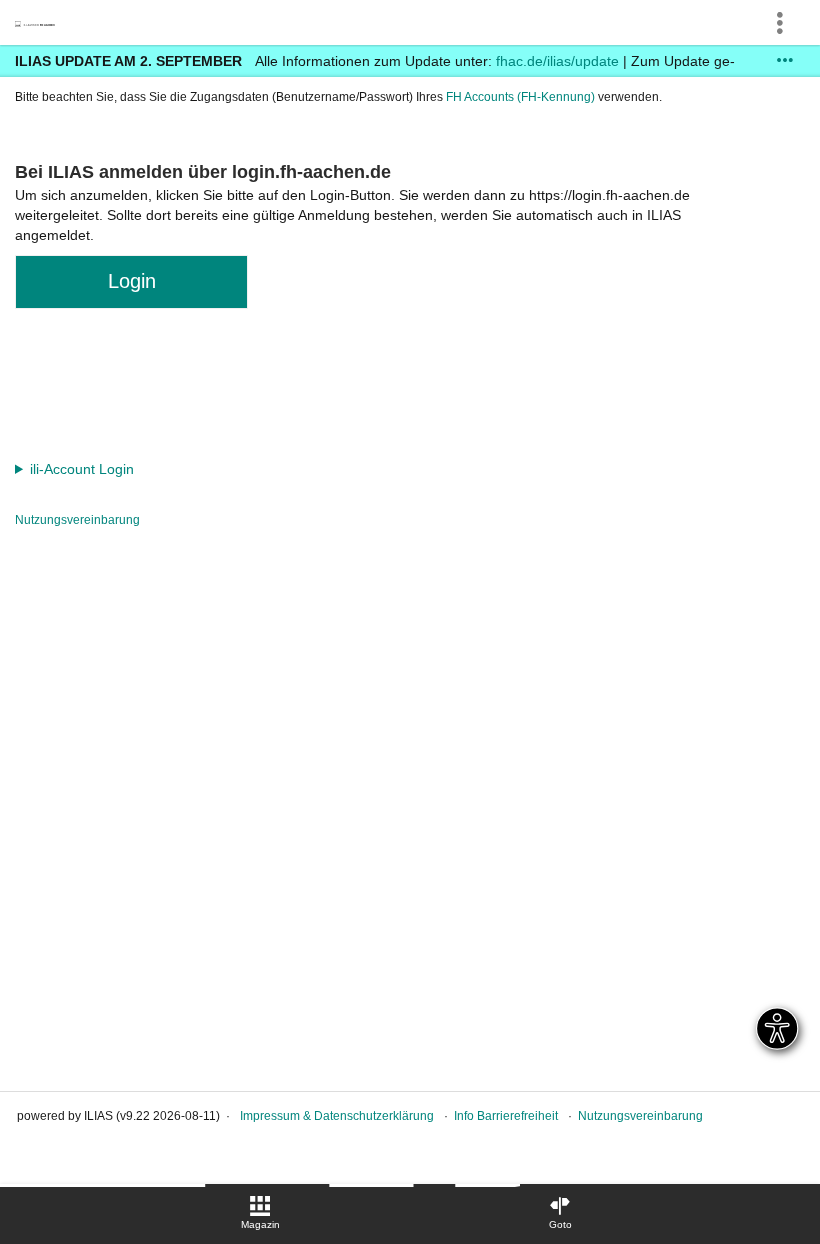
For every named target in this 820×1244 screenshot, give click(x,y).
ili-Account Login (82, 469)
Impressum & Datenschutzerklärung (337, 1116)
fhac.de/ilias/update (557, 61)
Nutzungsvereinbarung (77, 520)
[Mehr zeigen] (785, 60)
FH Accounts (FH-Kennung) (520, 97)
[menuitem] (260, 1214)
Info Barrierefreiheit (506, 1116)
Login (132, 281)
